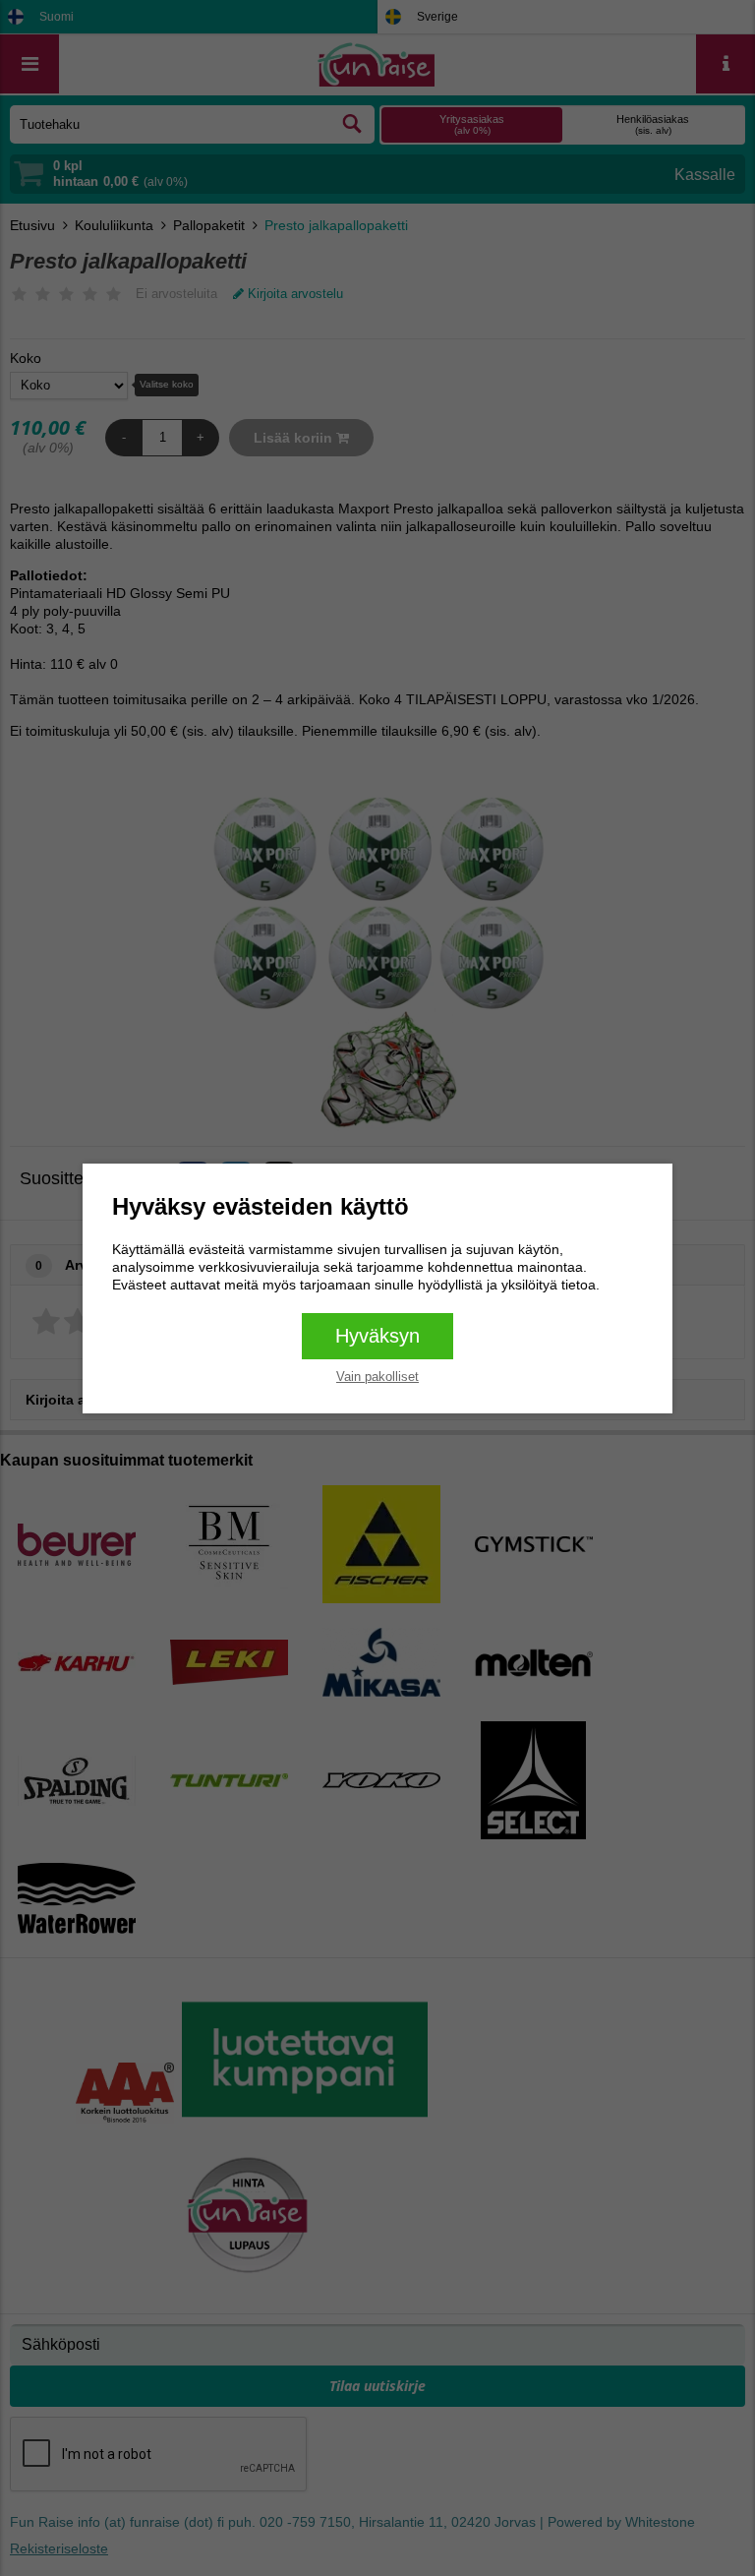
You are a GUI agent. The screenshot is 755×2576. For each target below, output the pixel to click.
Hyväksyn (377, 1336)
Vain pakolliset (377, 1377)
